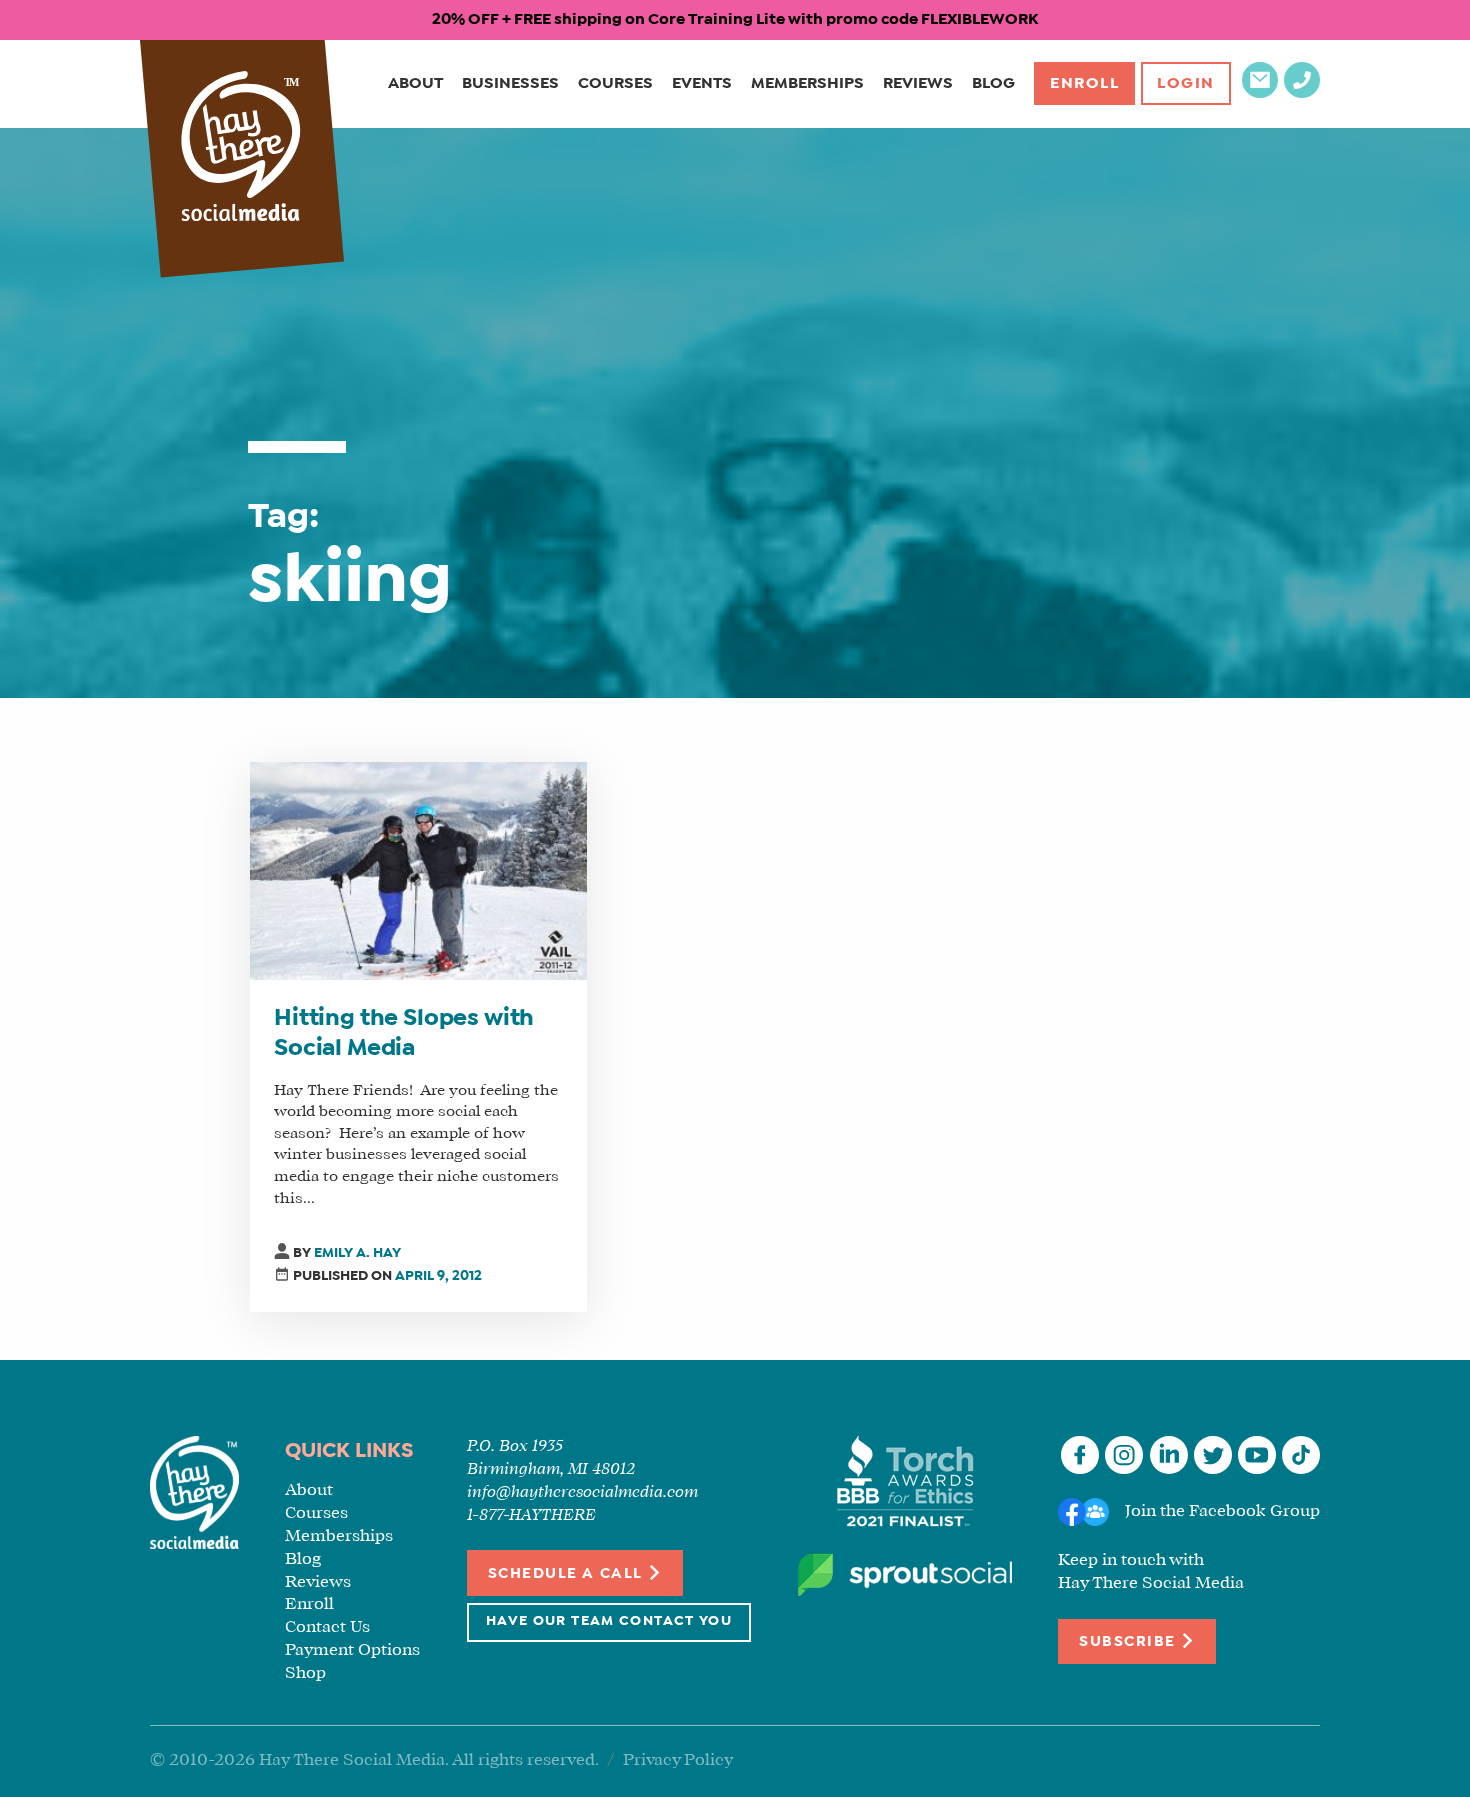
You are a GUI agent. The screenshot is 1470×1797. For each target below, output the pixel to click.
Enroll (1085, 83)
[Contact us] (1260, 93)
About (415, 83)
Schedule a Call (567, 1574)
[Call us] (1302, 93)
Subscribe (1129, 1642)
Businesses (510, 83)
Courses (615, 83)
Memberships (807, 83)
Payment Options (352, 1650)
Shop (305, 1673)
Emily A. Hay (357, 1253)
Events (702, 83)
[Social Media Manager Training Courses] (241, 148)
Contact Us (327, 1627)
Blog (993, 83)
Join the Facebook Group (1222, 1511)
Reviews (918, 83)
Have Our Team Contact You (609, 1621)
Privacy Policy (678, 1760)
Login (1186, 83)
